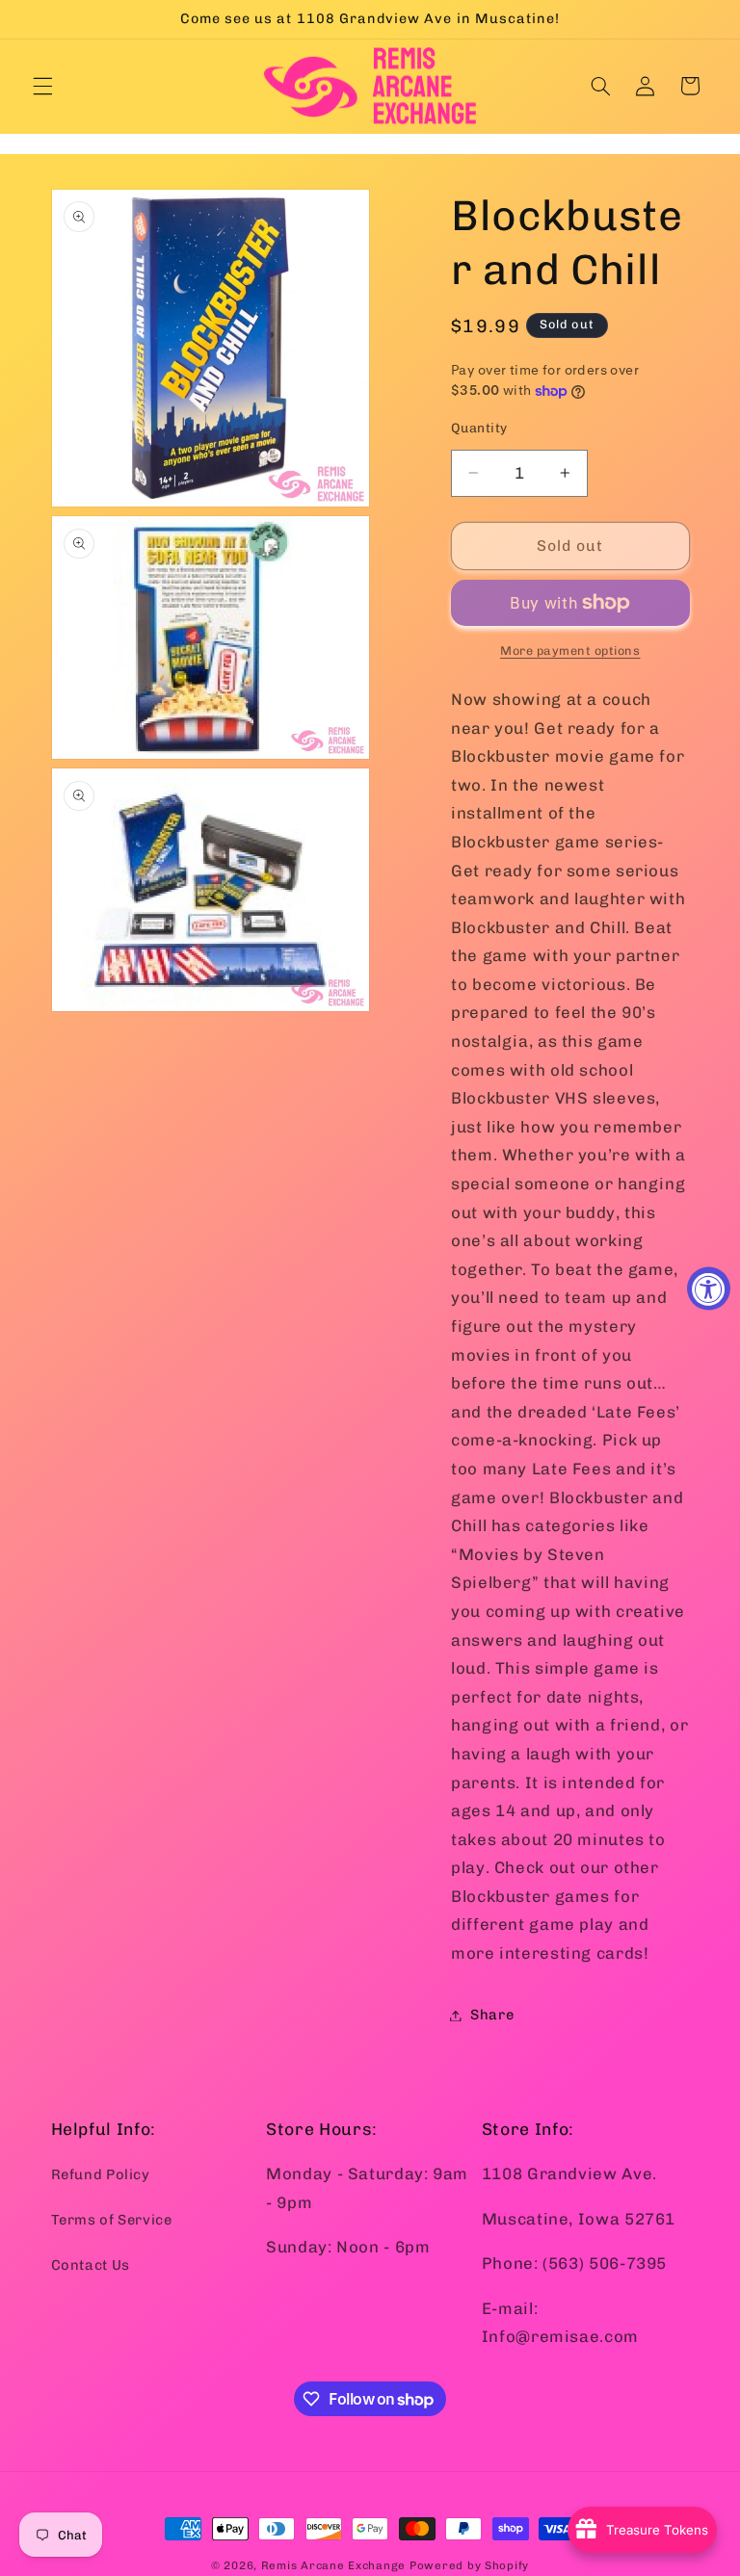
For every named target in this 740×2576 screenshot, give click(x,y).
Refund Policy (101, 2174)
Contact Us (91, 2265)
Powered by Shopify (469, 2565)
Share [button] (492, 2015)
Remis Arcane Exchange (333, 2565)
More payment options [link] (570, 651)
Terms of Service (112, 2220)
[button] (42, 86)
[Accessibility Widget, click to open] (709, 1288)
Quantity (479, 428)
